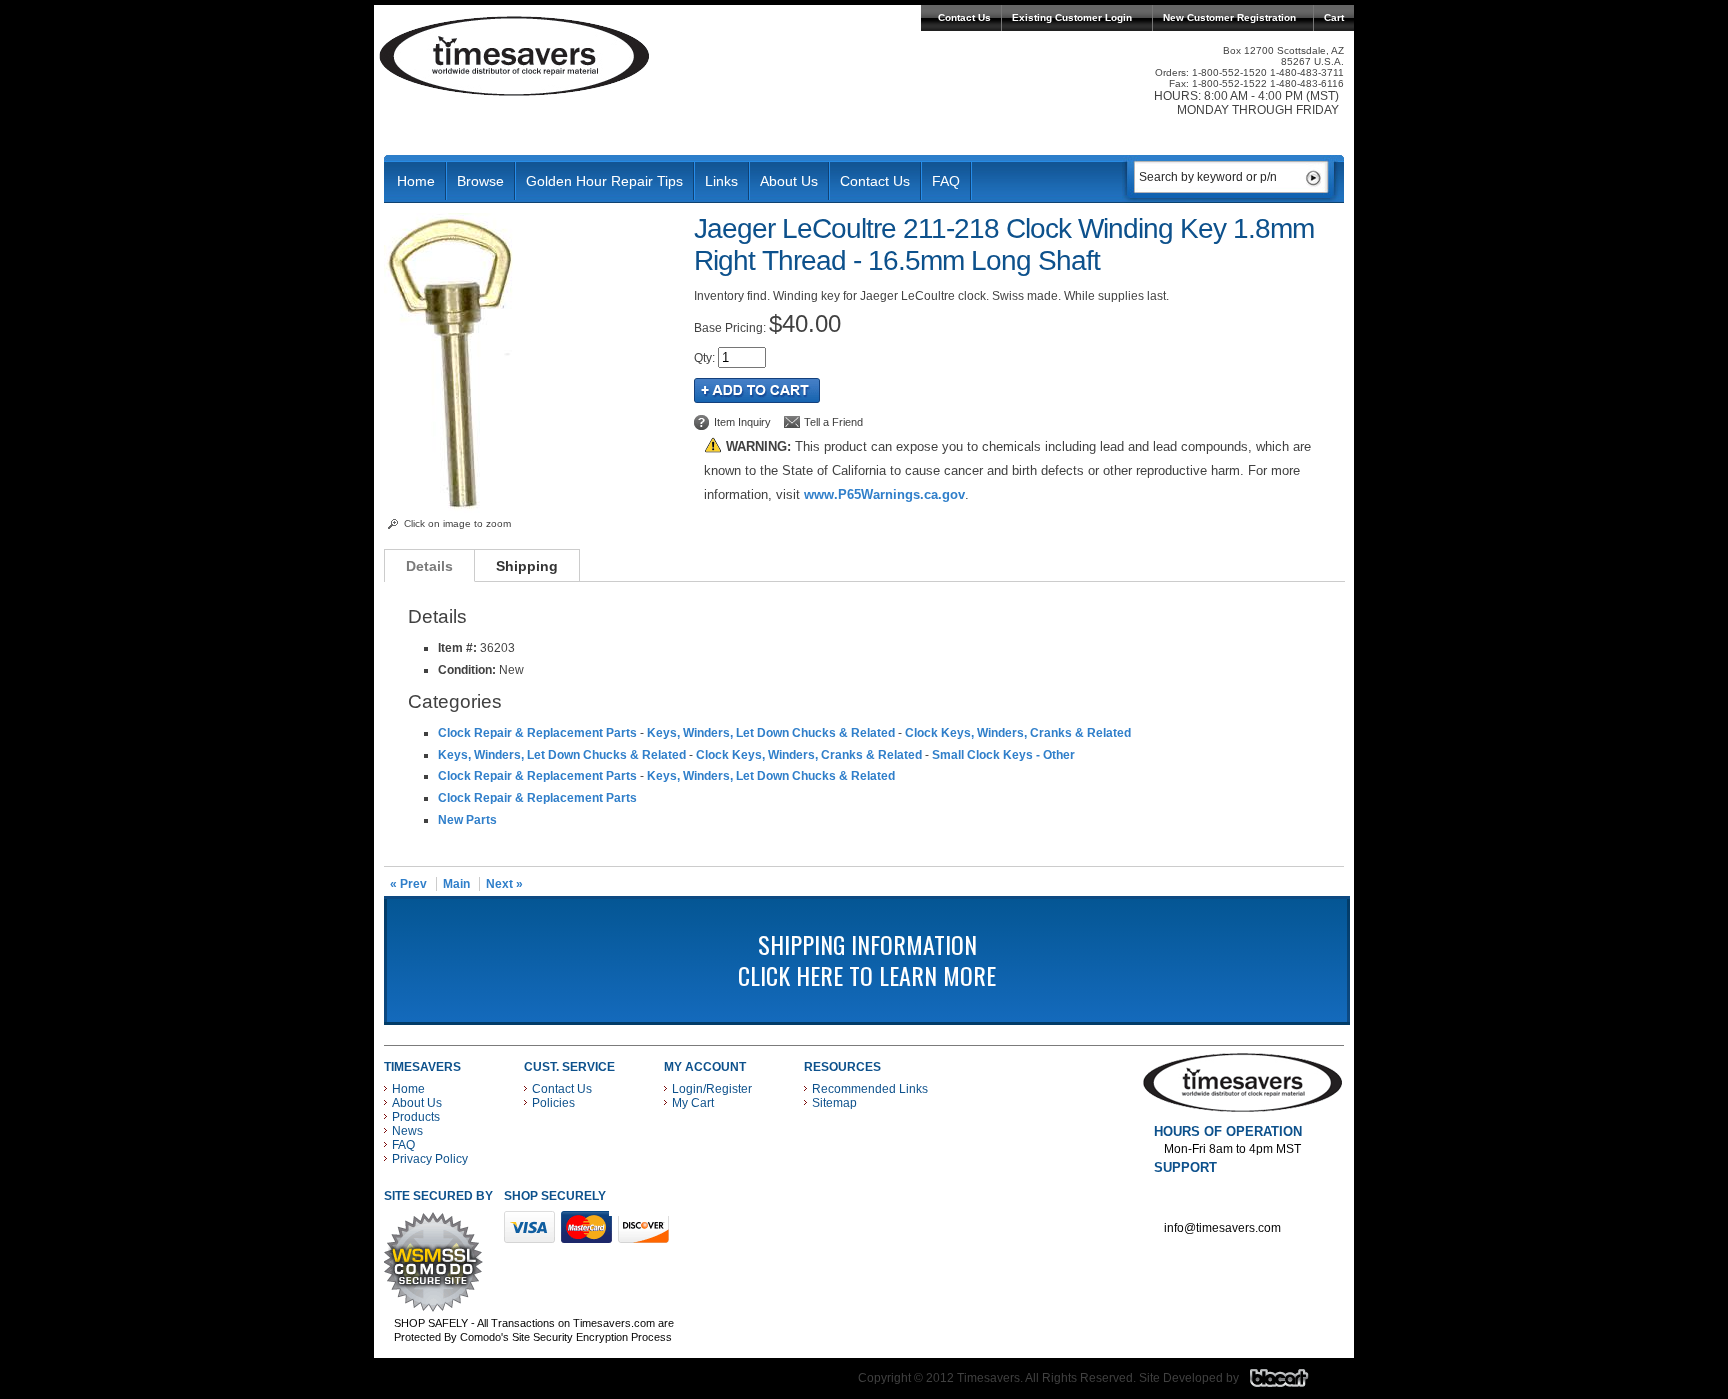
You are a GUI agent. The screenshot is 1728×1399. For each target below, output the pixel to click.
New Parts (467, 820)
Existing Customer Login (1072, 17)
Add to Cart (757, 390)
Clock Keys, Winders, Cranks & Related (1018, 733)
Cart (1334, 17)
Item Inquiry (742, 422)
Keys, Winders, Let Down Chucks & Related (771, 733)
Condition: (467, 670)
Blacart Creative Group (1291, 1383)
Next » (504, 884)
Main (456, 884)
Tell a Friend (833, 422)
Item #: (459, 648)
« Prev (408, 884)
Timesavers (515, 56)
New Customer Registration (1229, 17)
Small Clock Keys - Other (1003, 755)
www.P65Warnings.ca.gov (884, 494)
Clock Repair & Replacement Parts (537, 733)
